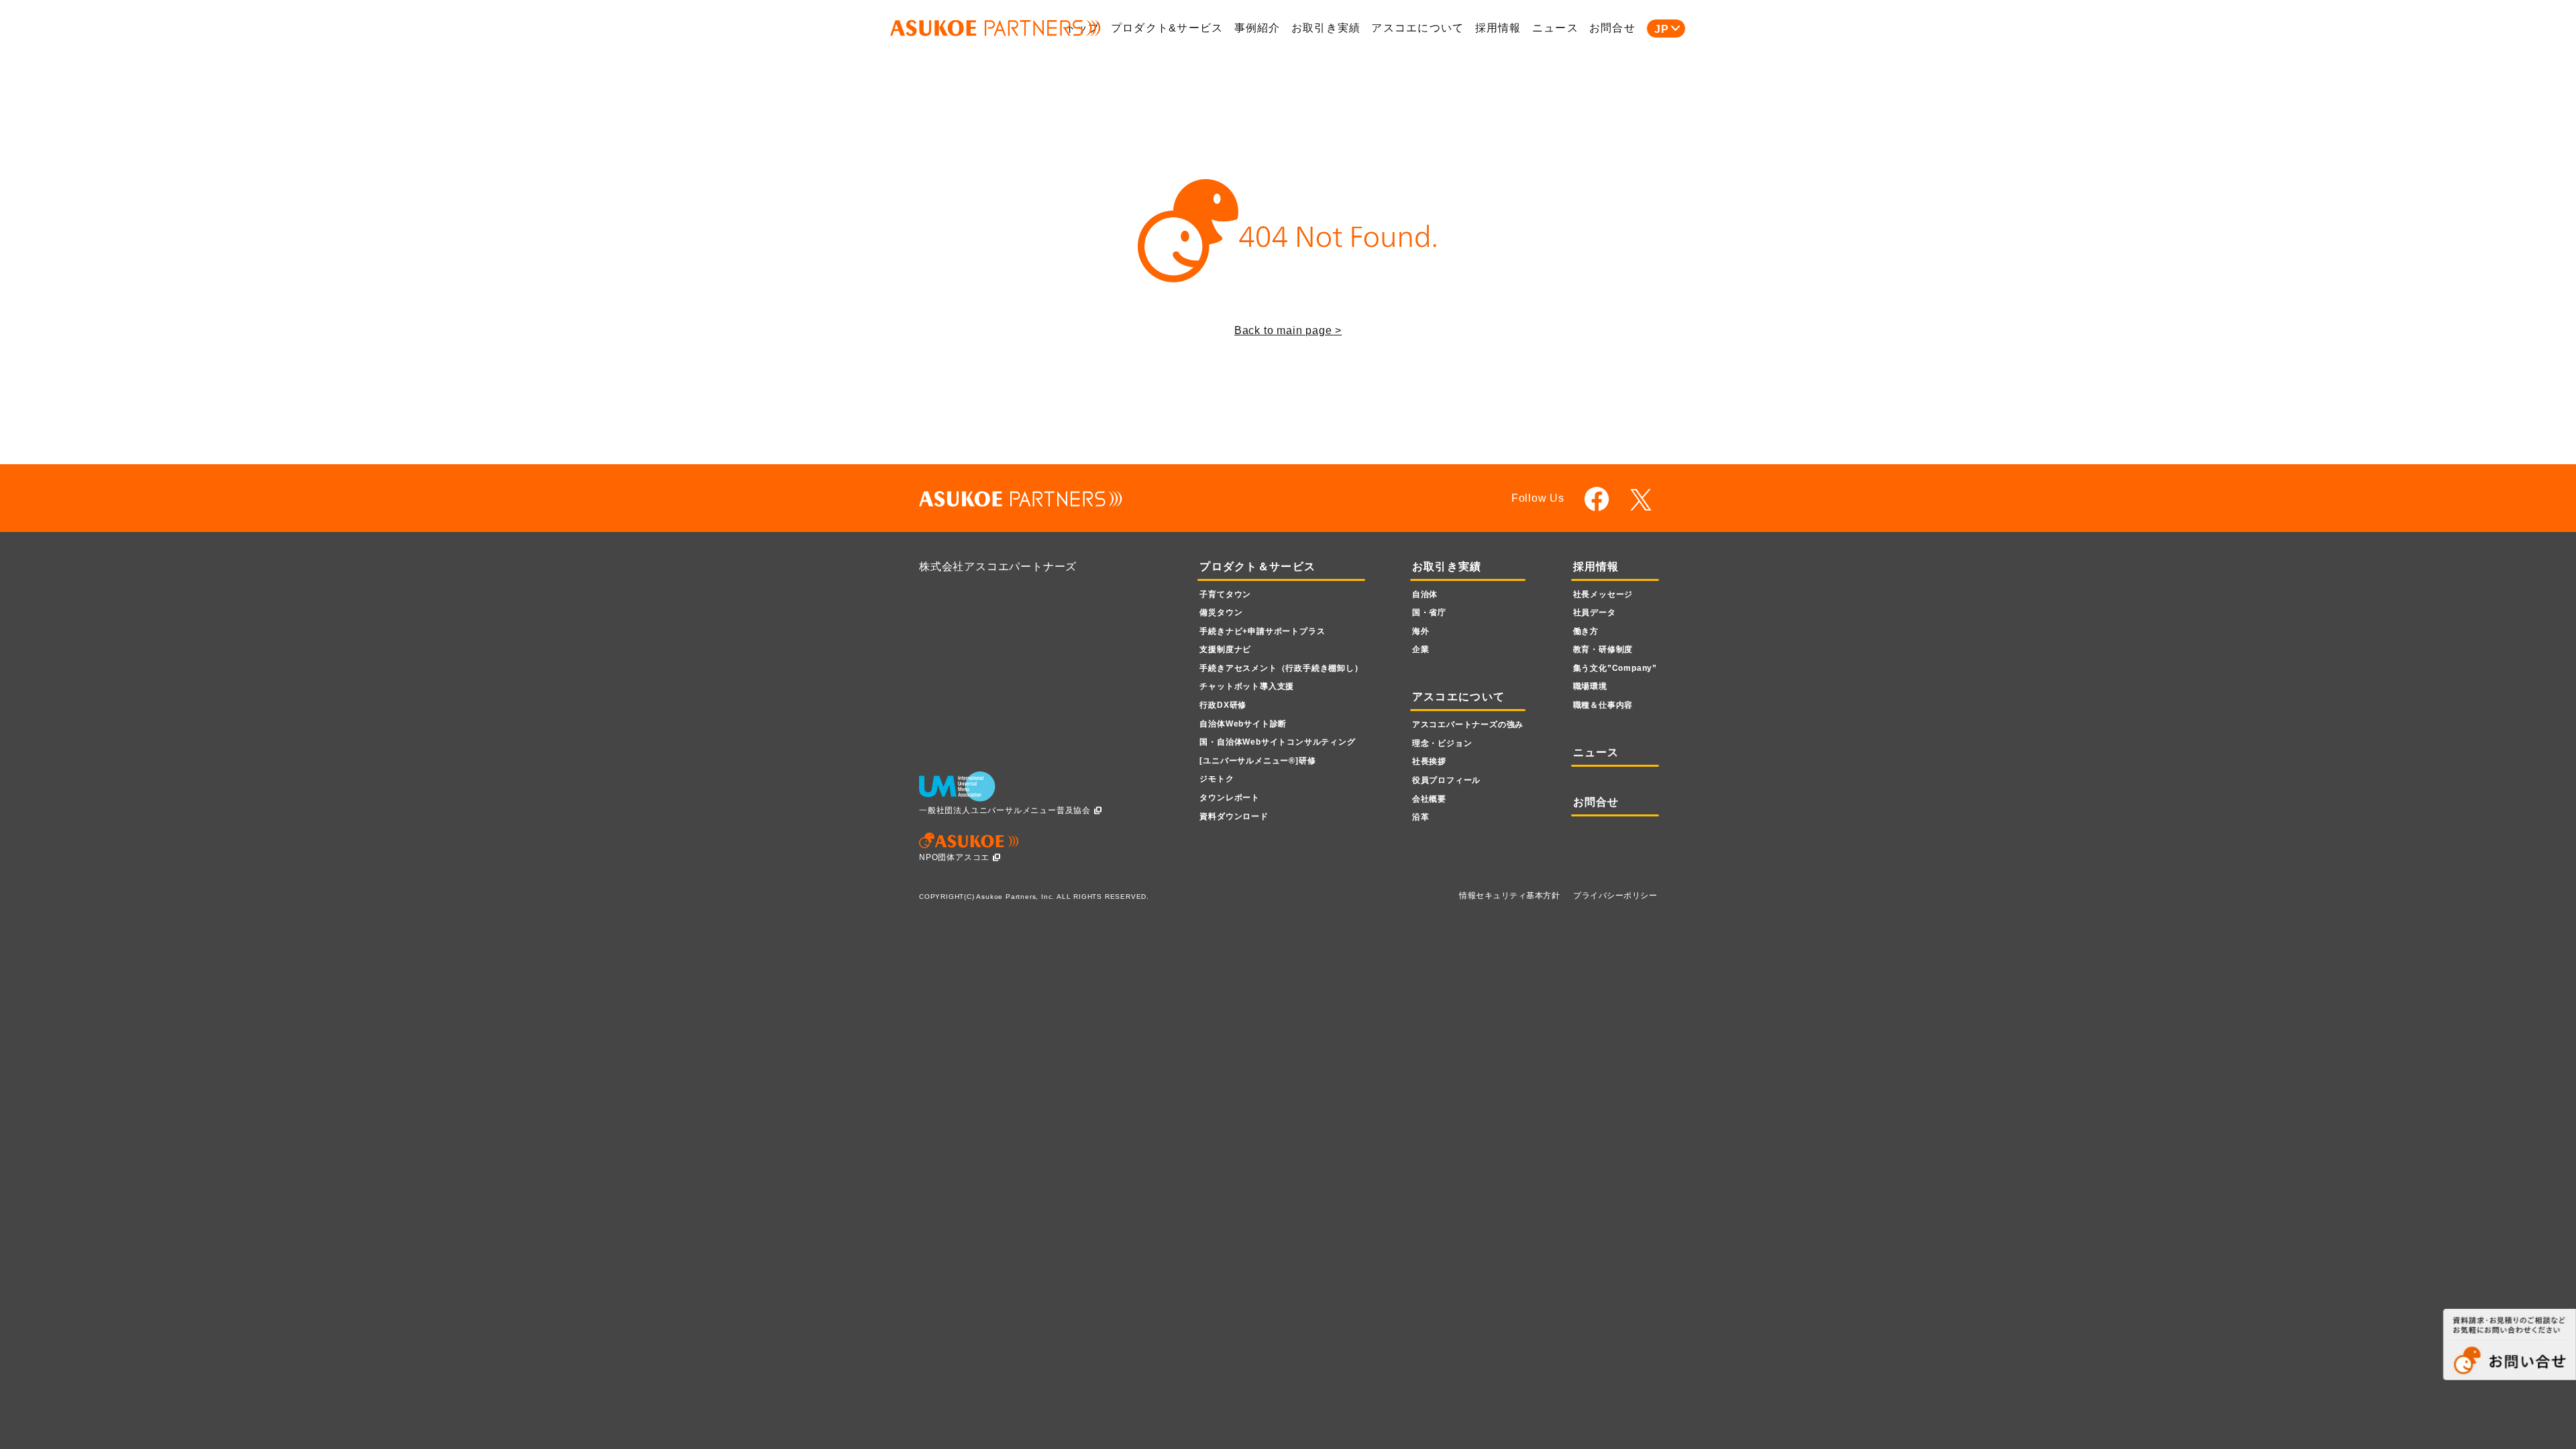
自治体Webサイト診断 (1243, 724)
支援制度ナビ (1225, 649)
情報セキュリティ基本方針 (1509, 896)
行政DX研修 (1223, 705)
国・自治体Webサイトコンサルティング (1277, 742)
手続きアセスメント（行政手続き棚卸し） (1281, 668)
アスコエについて (1417, 28)
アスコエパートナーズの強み (1468, 724)
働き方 (1586, 631)
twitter (1643, 500)
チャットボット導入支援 (1247, 686)
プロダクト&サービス (1167, 28)
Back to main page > (1288, 330)
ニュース (1555, 28)
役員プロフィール (1446, 780)
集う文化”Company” (1615, 668)
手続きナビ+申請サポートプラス (1262, 631)
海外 (1421, 631)
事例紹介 (1257, 28)
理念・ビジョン (1442, 743)
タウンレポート (1230, 798)
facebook (1597, 499)
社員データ (1595, 612)
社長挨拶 (1429, 761)
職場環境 (1590, 686)
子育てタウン (1225, 594)
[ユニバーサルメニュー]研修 (1257, 761)
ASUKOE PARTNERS (996, 29)
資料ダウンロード (1234, 816)
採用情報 (1498, 28)
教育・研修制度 (1603, 649)
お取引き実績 (1326, 28)
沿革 (1421, 817)
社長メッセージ (1603, 594)
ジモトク (1217, 779)
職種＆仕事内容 (1603, 705)
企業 (1421, 649)
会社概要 (1429, 799)
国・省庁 (1429, 612)
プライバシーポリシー (1615, 896)
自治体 (1425, 594)
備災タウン (1221, 612)
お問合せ (1612, 28)
